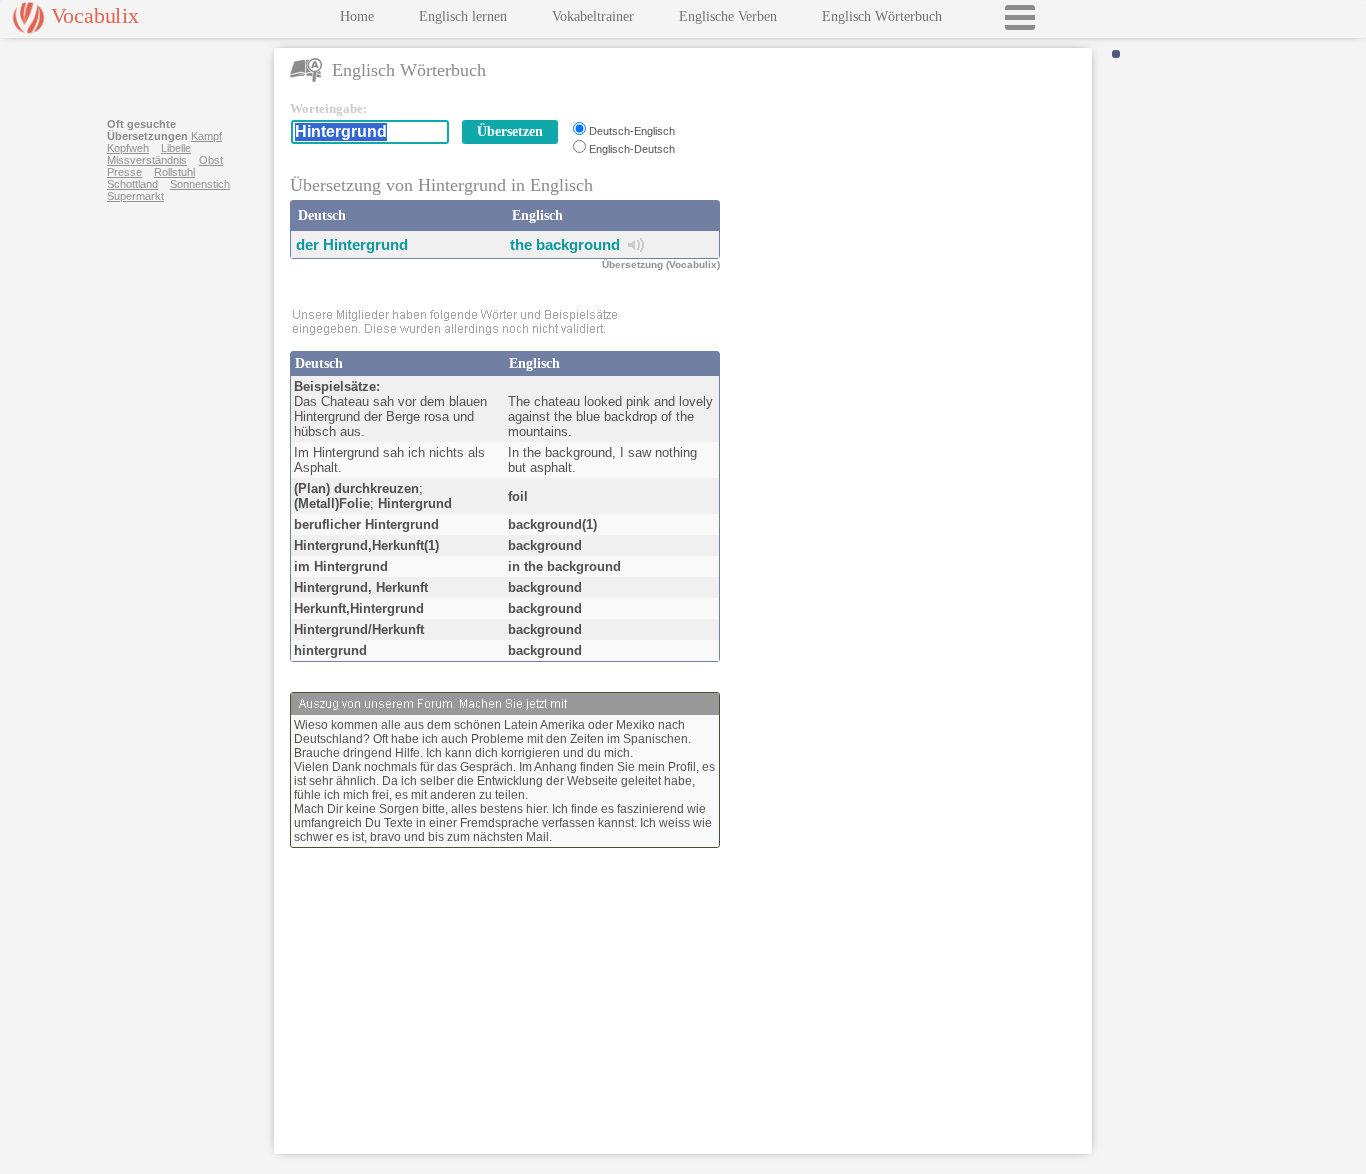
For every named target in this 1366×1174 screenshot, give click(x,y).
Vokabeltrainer (593, 16)
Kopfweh (128, 148)
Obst (211, 160)
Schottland (132, 184)
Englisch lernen (463, 16)
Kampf (206, 136)
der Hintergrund (352, 244)
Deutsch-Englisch (632, 131)
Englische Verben (728, 16)
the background (565, 244)
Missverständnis (147, 160)
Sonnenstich (200, 184)
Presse (124, 172)
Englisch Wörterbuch (882, 16)
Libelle (176, 148)
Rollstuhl (174, 172)
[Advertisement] (910, 226)
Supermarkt (135, 196)
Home (357, 16)
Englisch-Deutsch (632, 149)
